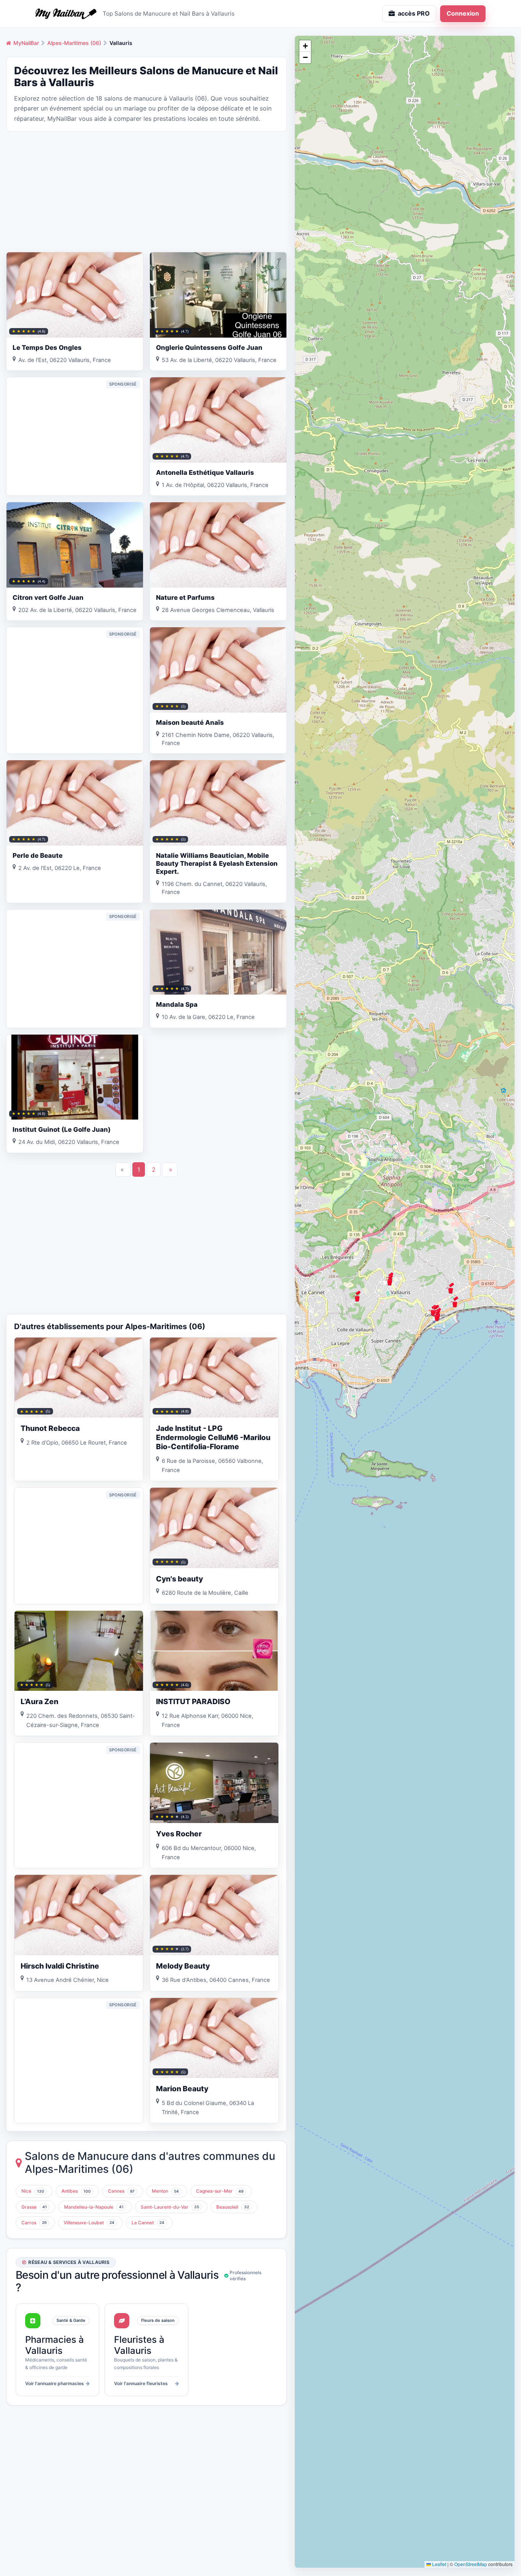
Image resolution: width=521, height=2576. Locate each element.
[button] (455, 1302)
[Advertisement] (146, 191)
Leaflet (439, 2564)
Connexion (463, 13)
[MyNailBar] (66, 14)
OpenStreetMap (471, 2564)
